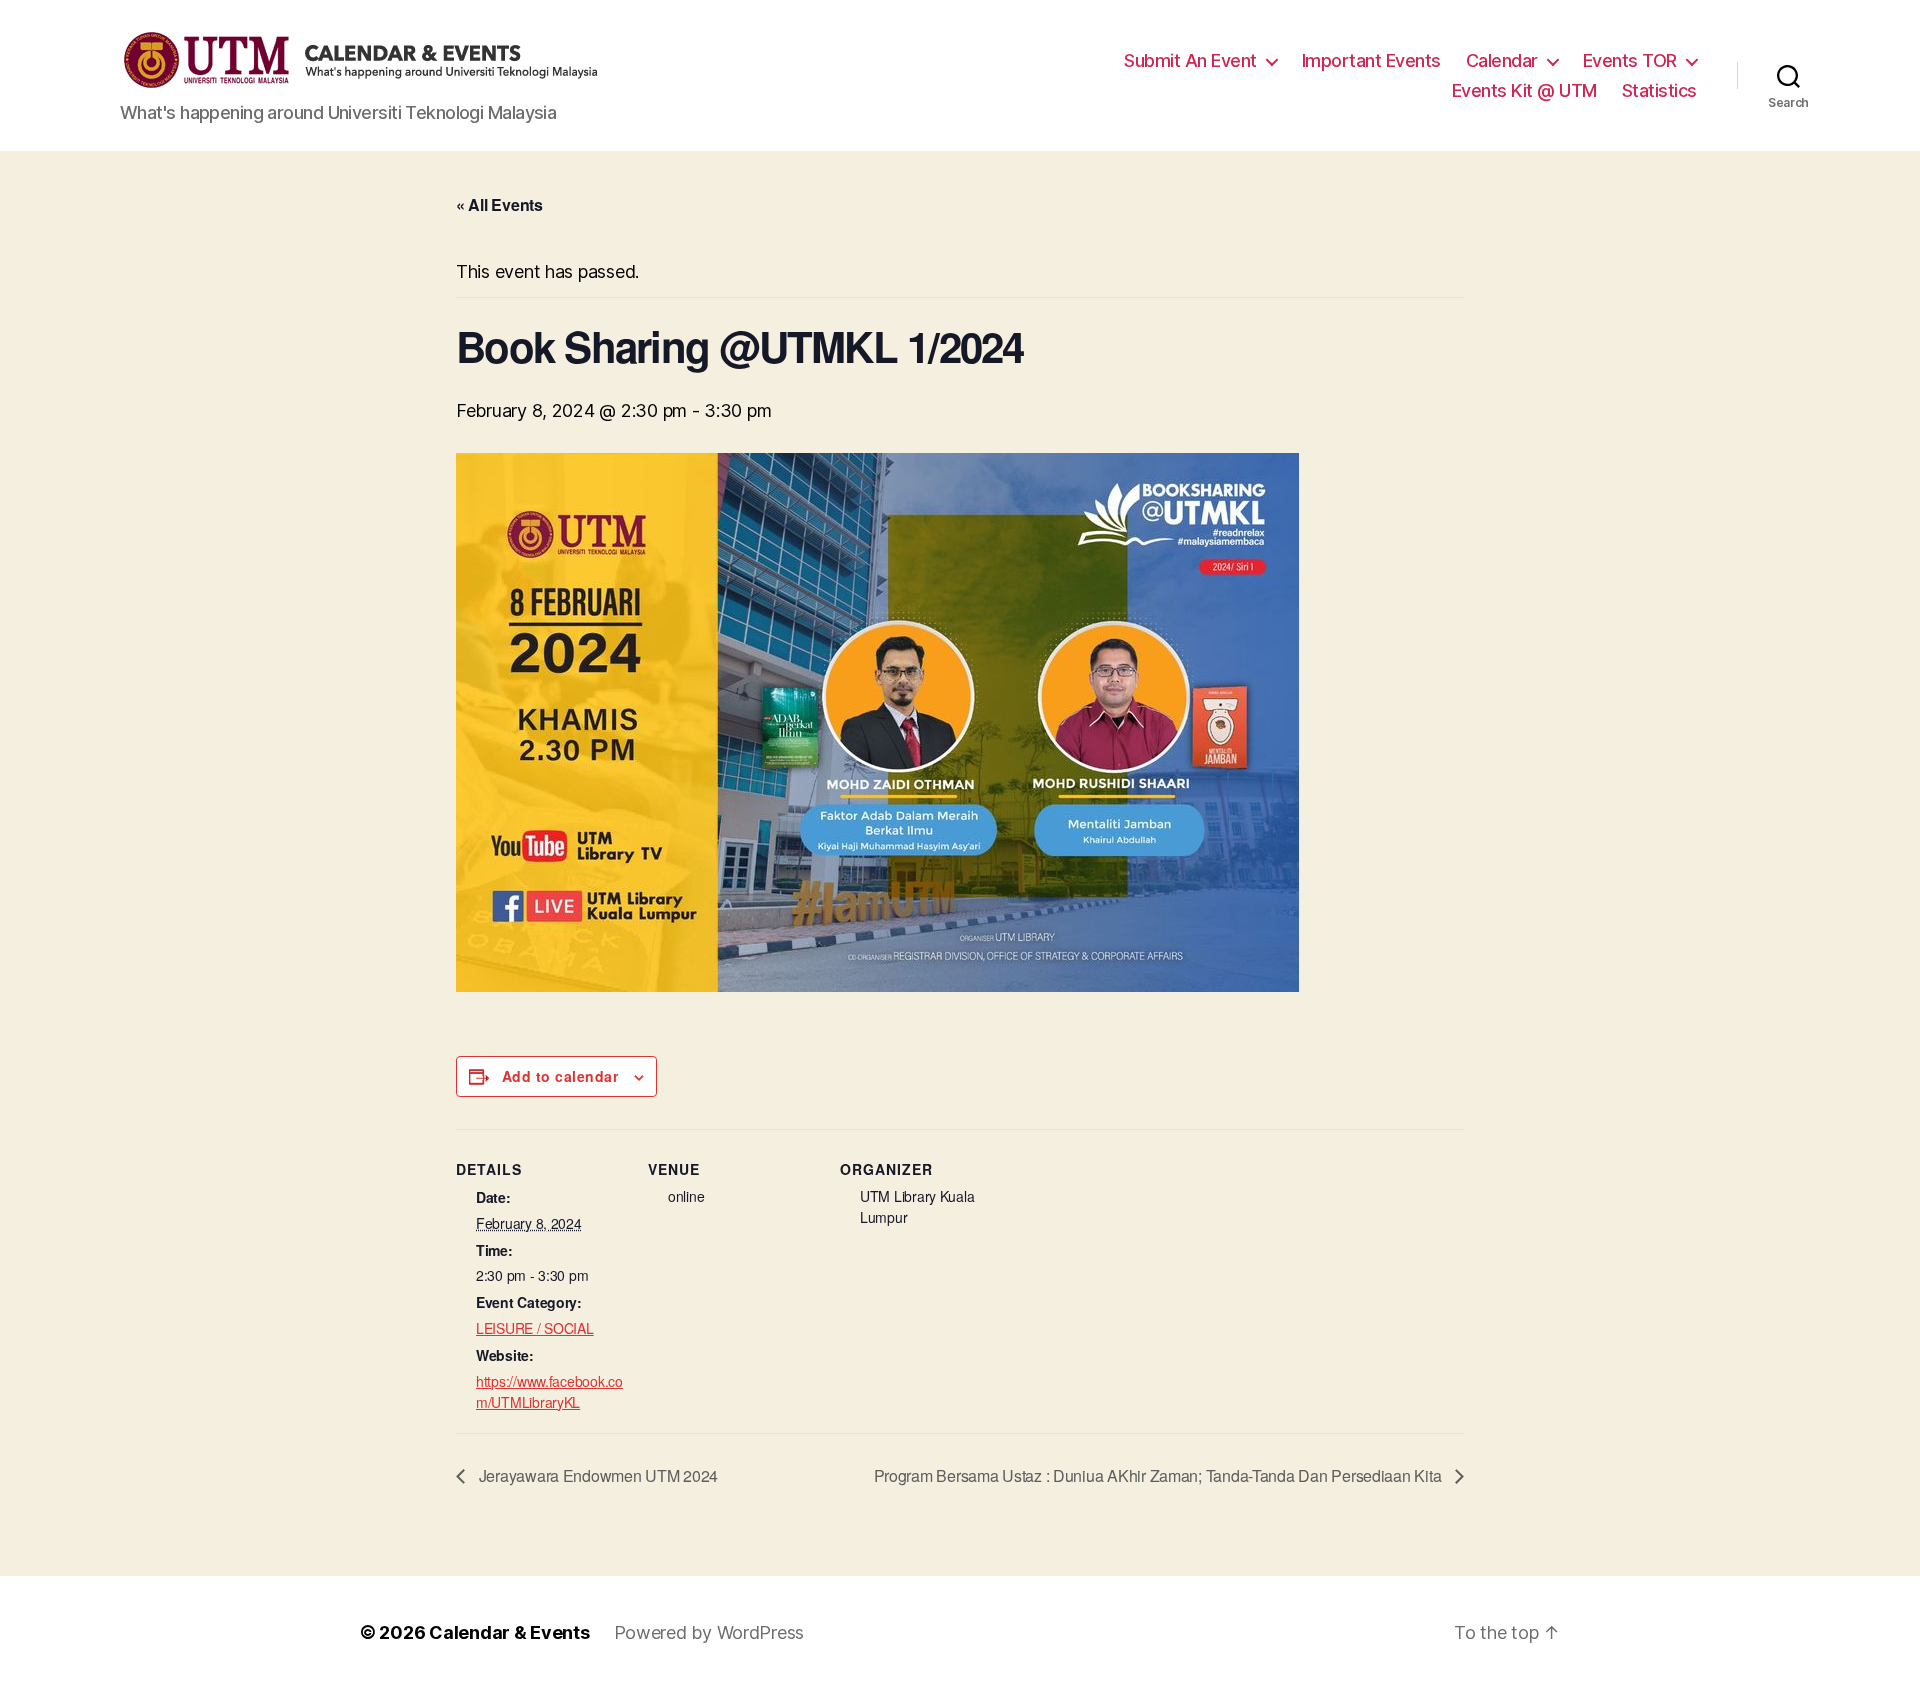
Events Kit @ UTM (1524, 90)
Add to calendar (560, 1076)
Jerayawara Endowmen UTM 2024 (596, 1475)
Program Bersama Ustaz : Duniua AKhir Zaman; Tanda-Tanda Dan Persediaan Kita (1159, 1475)
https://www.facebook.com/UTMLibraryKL (549, 1391)
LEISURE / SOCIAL (535, 1328)
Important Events (1371, 60)
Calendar (1502, 60)
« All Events (499, 204)
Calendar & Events (509, 1632)
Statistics (1659, 90)
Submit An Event (1190, 60)
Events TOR (1630, 60)
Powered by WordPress (709, 1632)
